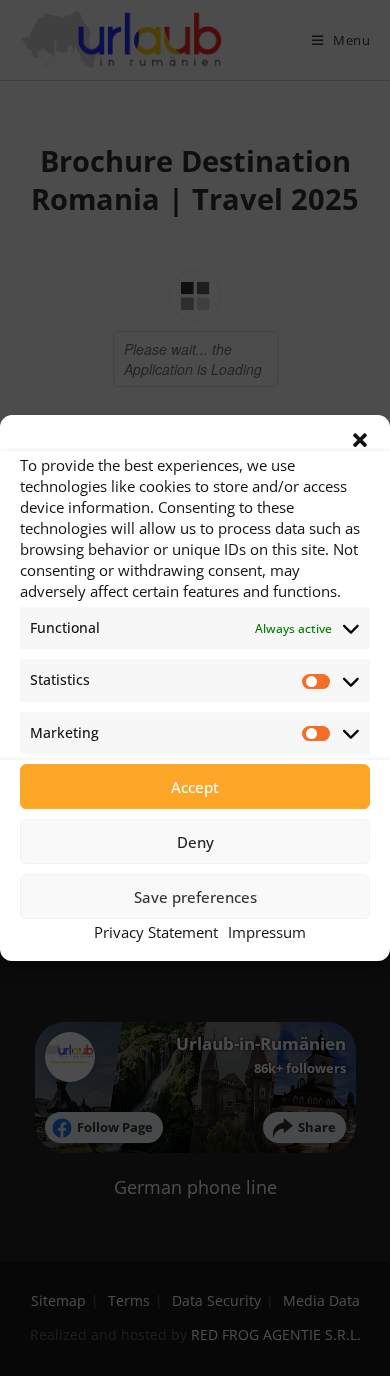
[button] (360, 440)
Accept (195, 787)
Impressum (267, 932)
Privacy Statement (156, 932)
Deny (195, 842)
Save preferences (195, 897)
